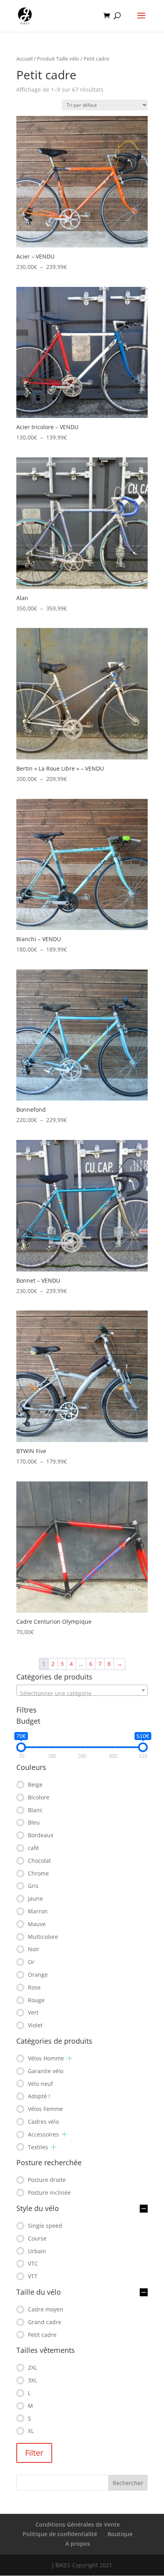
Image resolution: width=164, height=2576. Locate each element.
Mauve (37, 1924)
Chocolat (39, 1861)
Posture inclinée (49, 2192)
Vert (33, 2012)
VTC (33, 2263)
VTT (33, 2276)
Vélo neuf (40, 2084)
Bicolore (39, 1797)
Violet (35, 2025)
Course (37, 2238)
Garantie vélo (46, 2071)
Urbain (37, 2251)
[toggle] (144, 2209)
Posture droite (47, 2180)
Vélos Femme (45, 2109)
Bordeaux (41, 1835)
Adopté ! (39, 2096)
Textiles (38, 2147)
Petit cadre (42, 2335)
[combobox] (82, 1690)
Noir (34, 1949)
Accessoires (43, 2134)
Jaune (35, 1898)
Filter (34, 2453)
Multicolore (43, 1937)
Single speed (45, 2226)
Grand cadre (45, 2322)
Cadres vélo (43, 2122)
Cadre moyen (46, 2309)
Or (31, 1962)
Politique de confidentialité (60, 2534)
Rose (34, 1987)
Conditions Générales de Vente (78, 2524)
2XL (32, 2367)
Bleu (34, 1822)
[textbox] (82, 1693)
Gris (33, 1886)
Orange (38, 1975)
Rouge (36, 2000)
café (33, 1848)
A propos (78, 2544)
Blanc (35, 1810)
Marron (38, 1911)
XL (31, 2431)
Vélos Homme (46, 2058)
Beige (35, 1784)
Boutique (120, 2534)
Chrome (38, 1873)
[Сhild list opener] (69, 2058)
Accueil (24, 59)
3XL (32, 2380)
